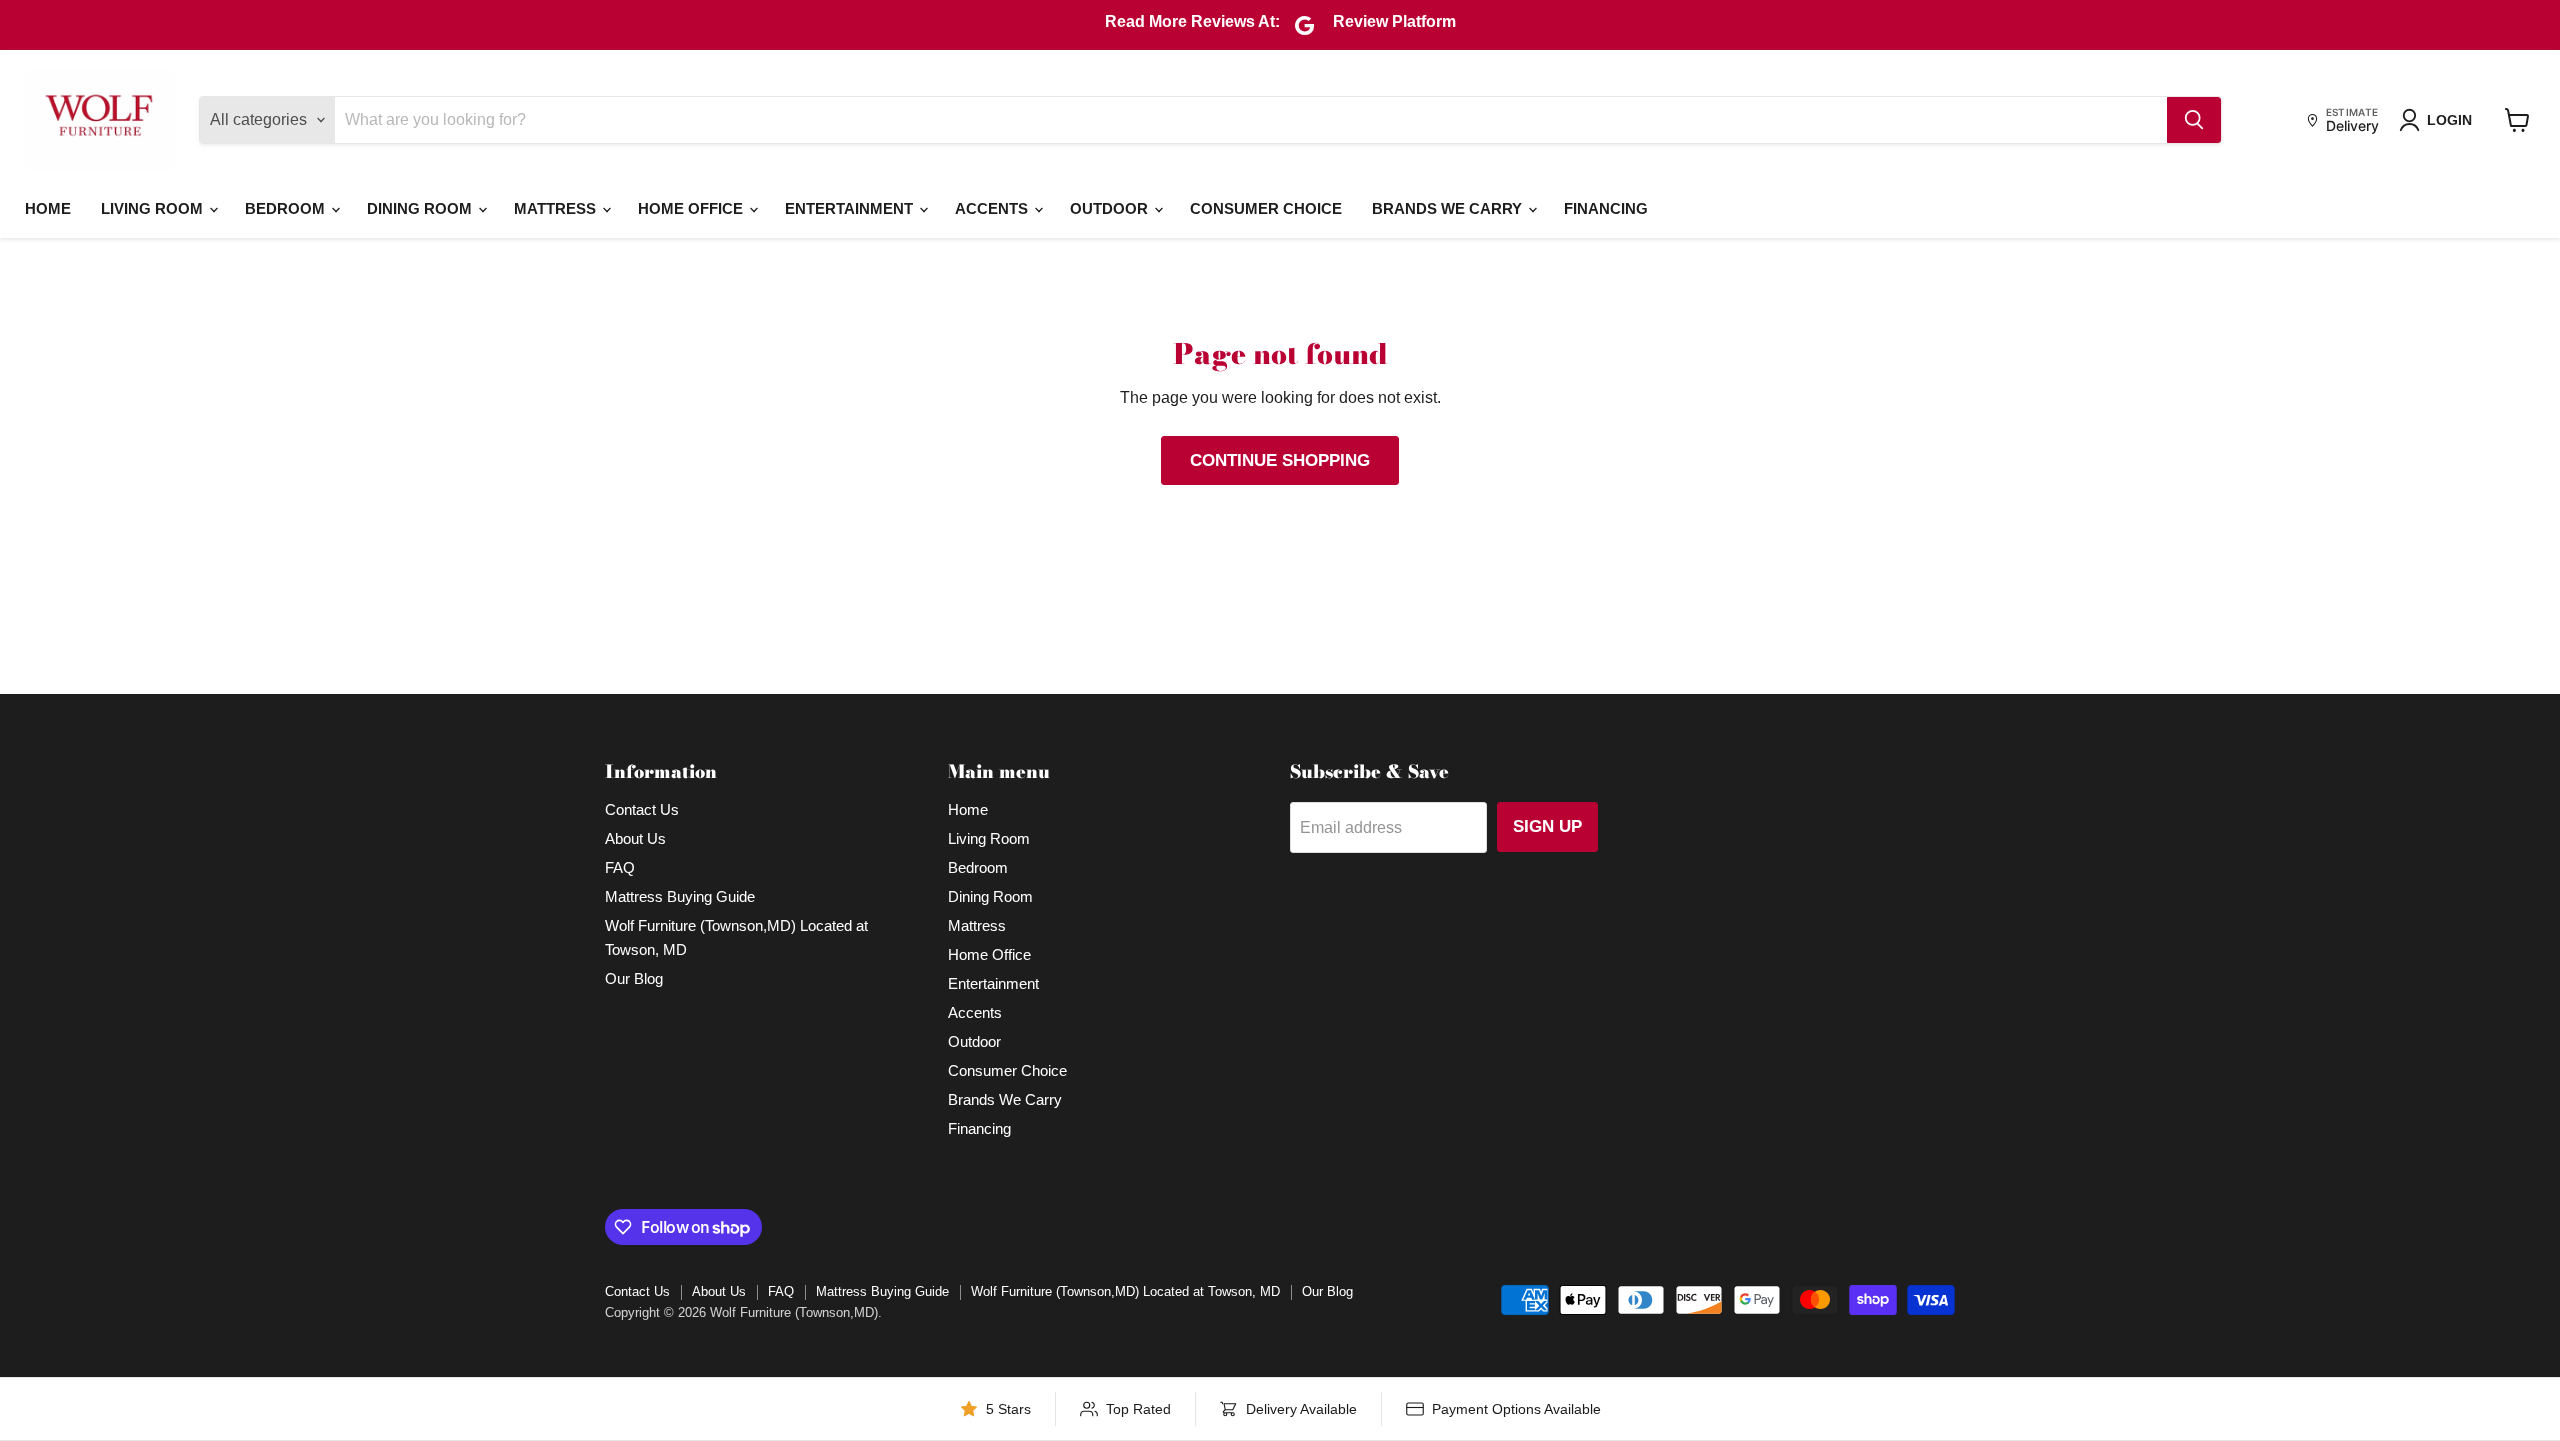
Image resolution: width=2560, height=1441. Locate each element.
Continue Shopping (1280, 460)
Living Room (154, 208)
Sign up (1547, 826)
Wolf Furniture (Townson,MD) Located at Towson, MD (1125, 1291)
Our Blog (634, 978)
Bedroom (287, 208)
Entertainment (851, 208)
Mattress (557, 208)
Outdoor (1111, 208)
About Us (635, 838)
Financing (1606, 208)
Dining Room (421, 208)
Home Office (692, 208)
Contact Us (642, 809)
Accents (993, 208)
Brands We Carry (1449, 208)
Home (48, 208)
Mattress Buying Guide (680, 896)
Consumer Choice (1266, 208)
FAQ (620, 867)
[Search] (2194, 120)
